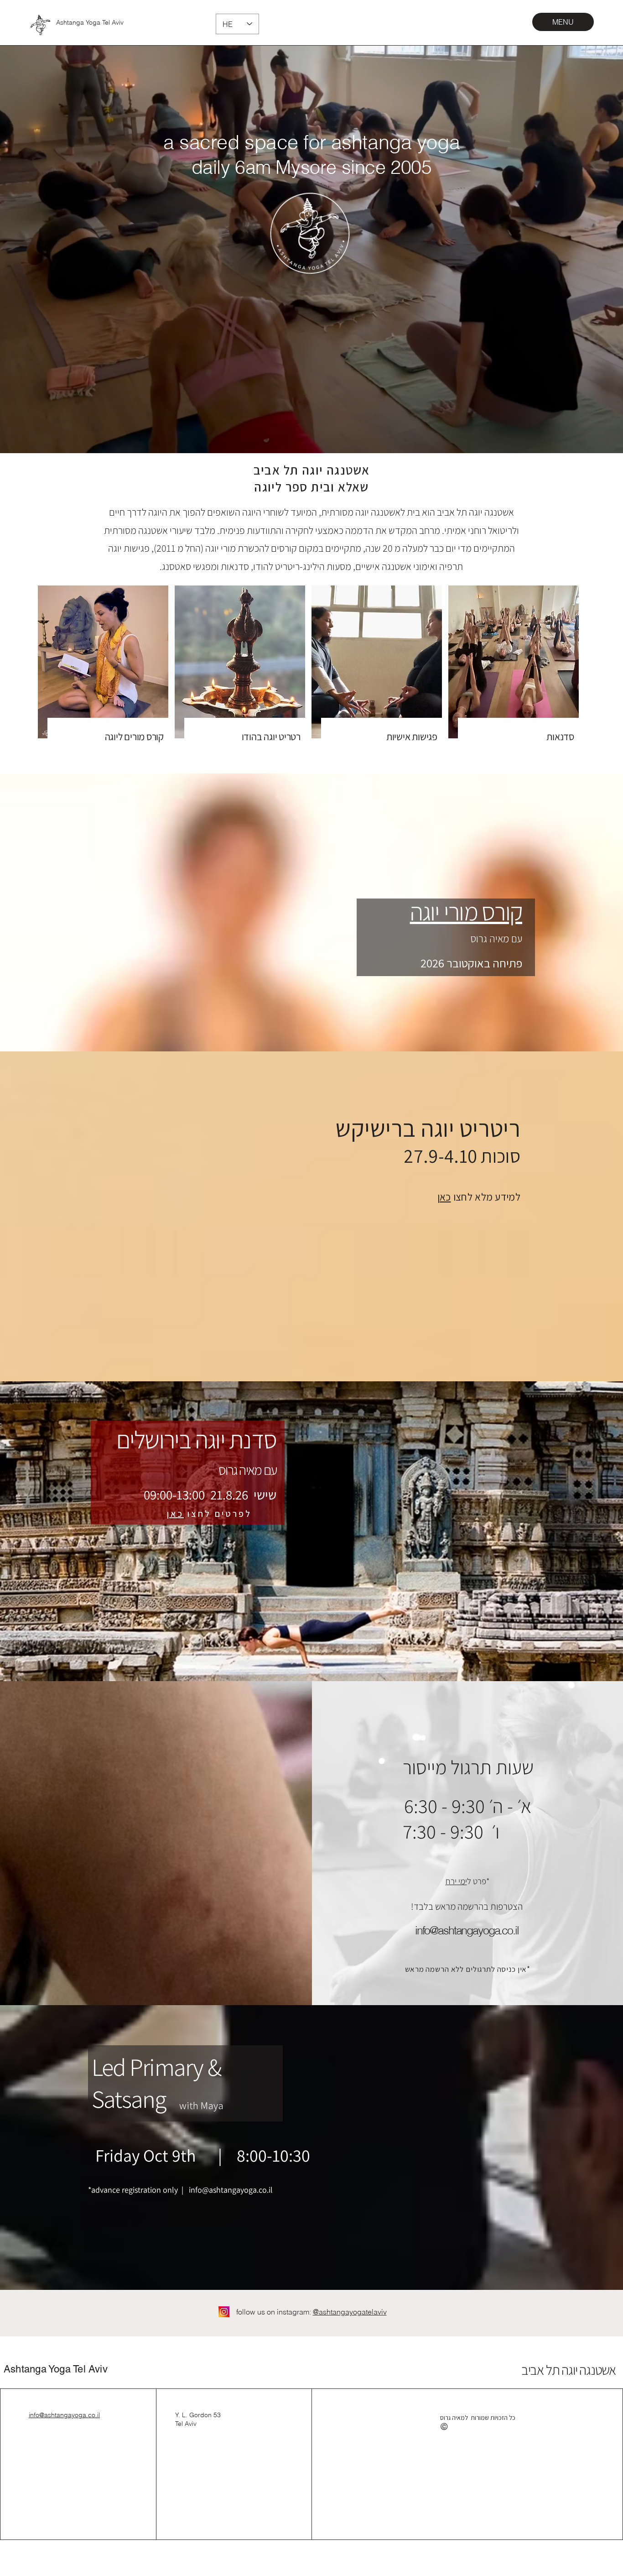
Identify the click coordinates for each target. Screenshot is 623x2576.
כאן (444, 1197)
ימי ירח (456, 1881)
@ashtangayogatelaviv (350, 2312)
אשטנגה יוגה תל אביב (567, 2370)
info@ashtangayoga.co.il (231, 2190)
